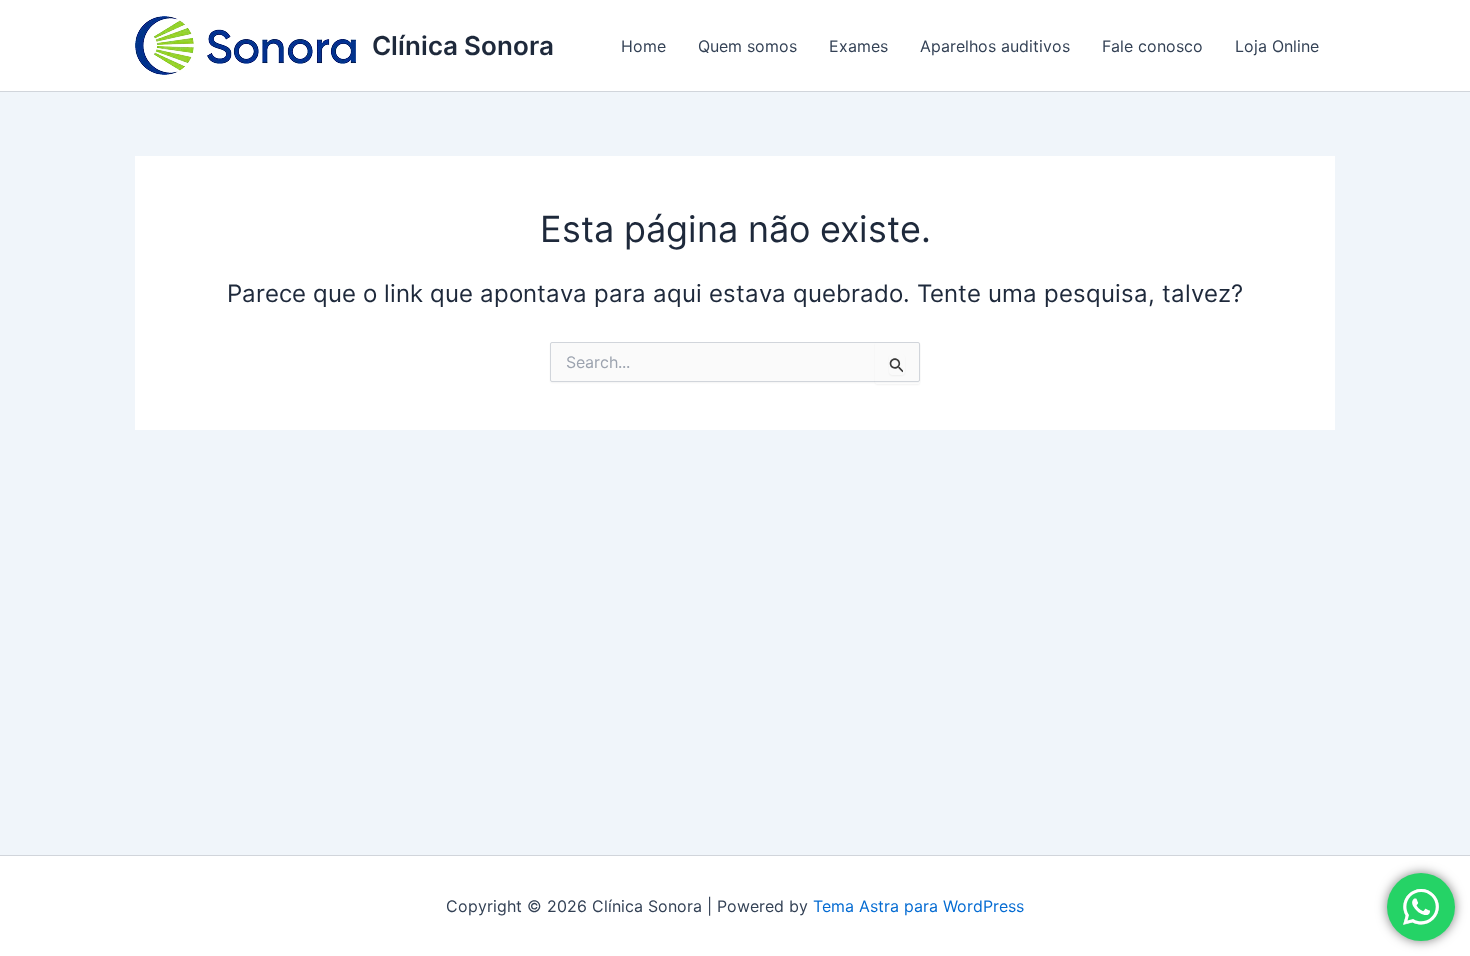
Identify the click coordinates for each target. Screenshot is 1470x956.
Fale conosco (1152, 46)
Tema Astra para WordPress (918, 906)
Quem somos (747, 46)
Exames (858, 46)
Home (643, 46)
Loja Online (1277, 46)
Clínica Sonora (463, 45)
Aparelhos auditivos (995, 46)
